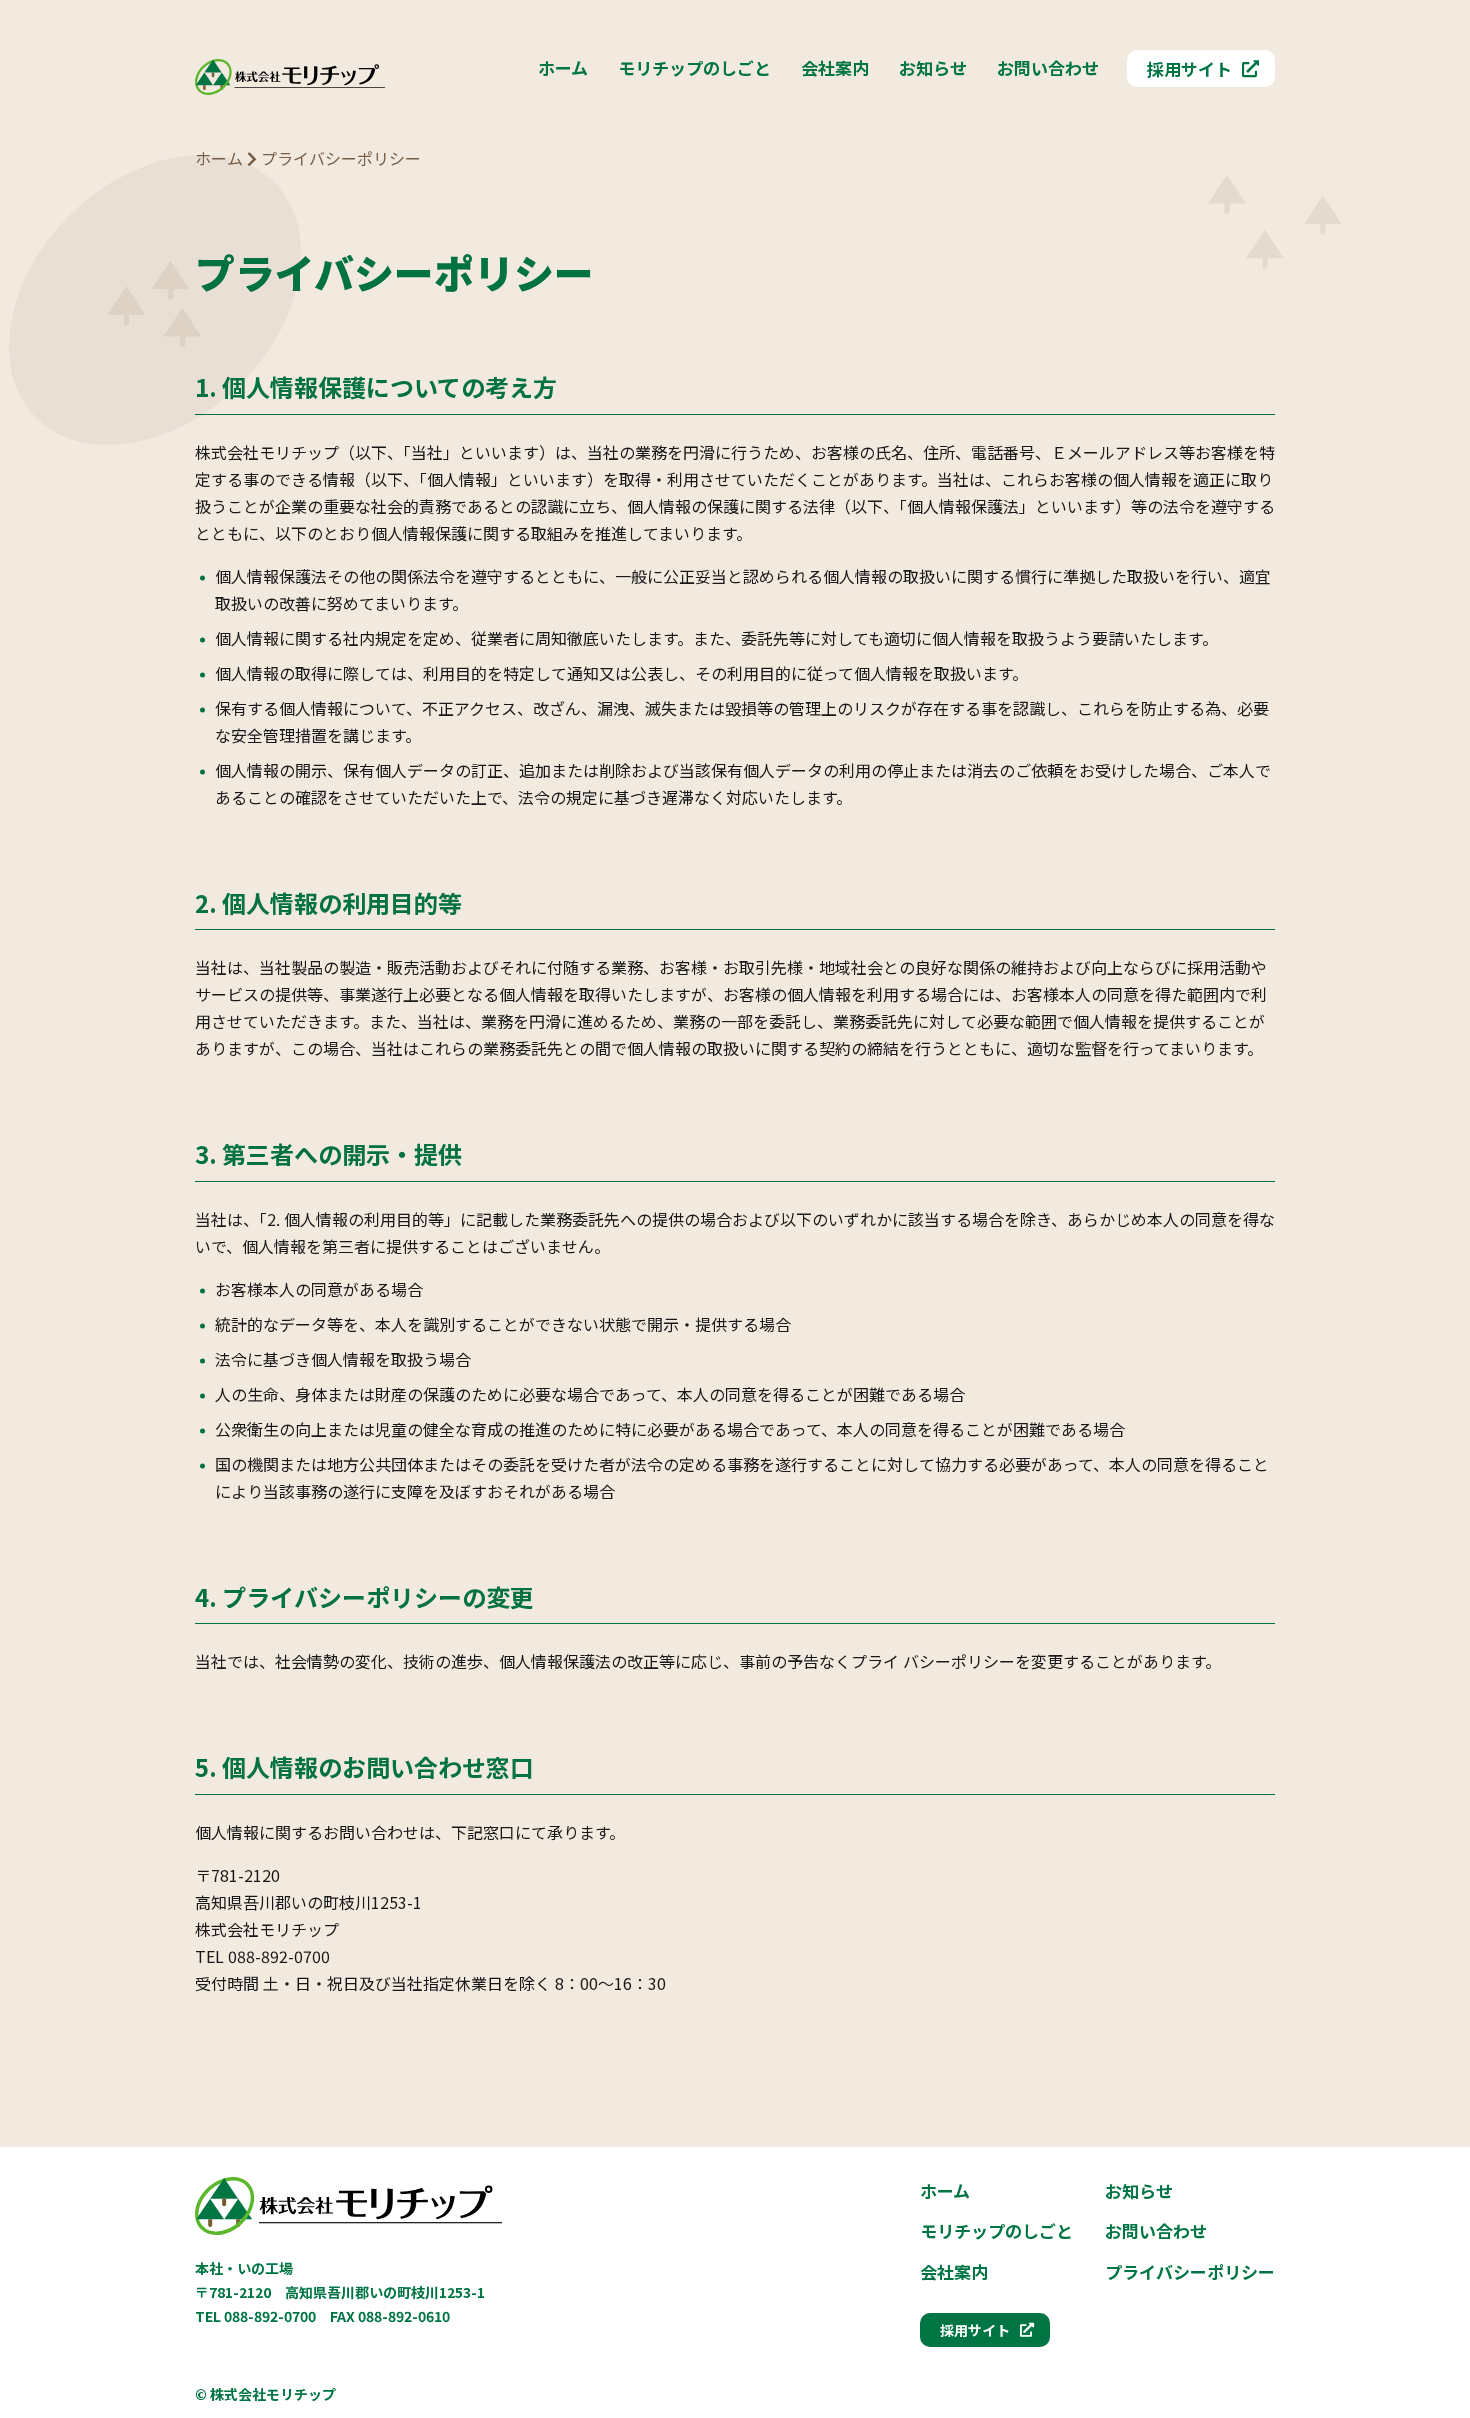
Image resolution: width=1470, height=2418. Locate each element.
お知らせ (933, 67)
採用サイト (1189, 68)
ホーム (563, 67)
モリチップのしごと (694, 67)
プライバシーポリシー (1190, 2271)
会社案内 (835, 67)
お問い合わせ (1048, 67)
